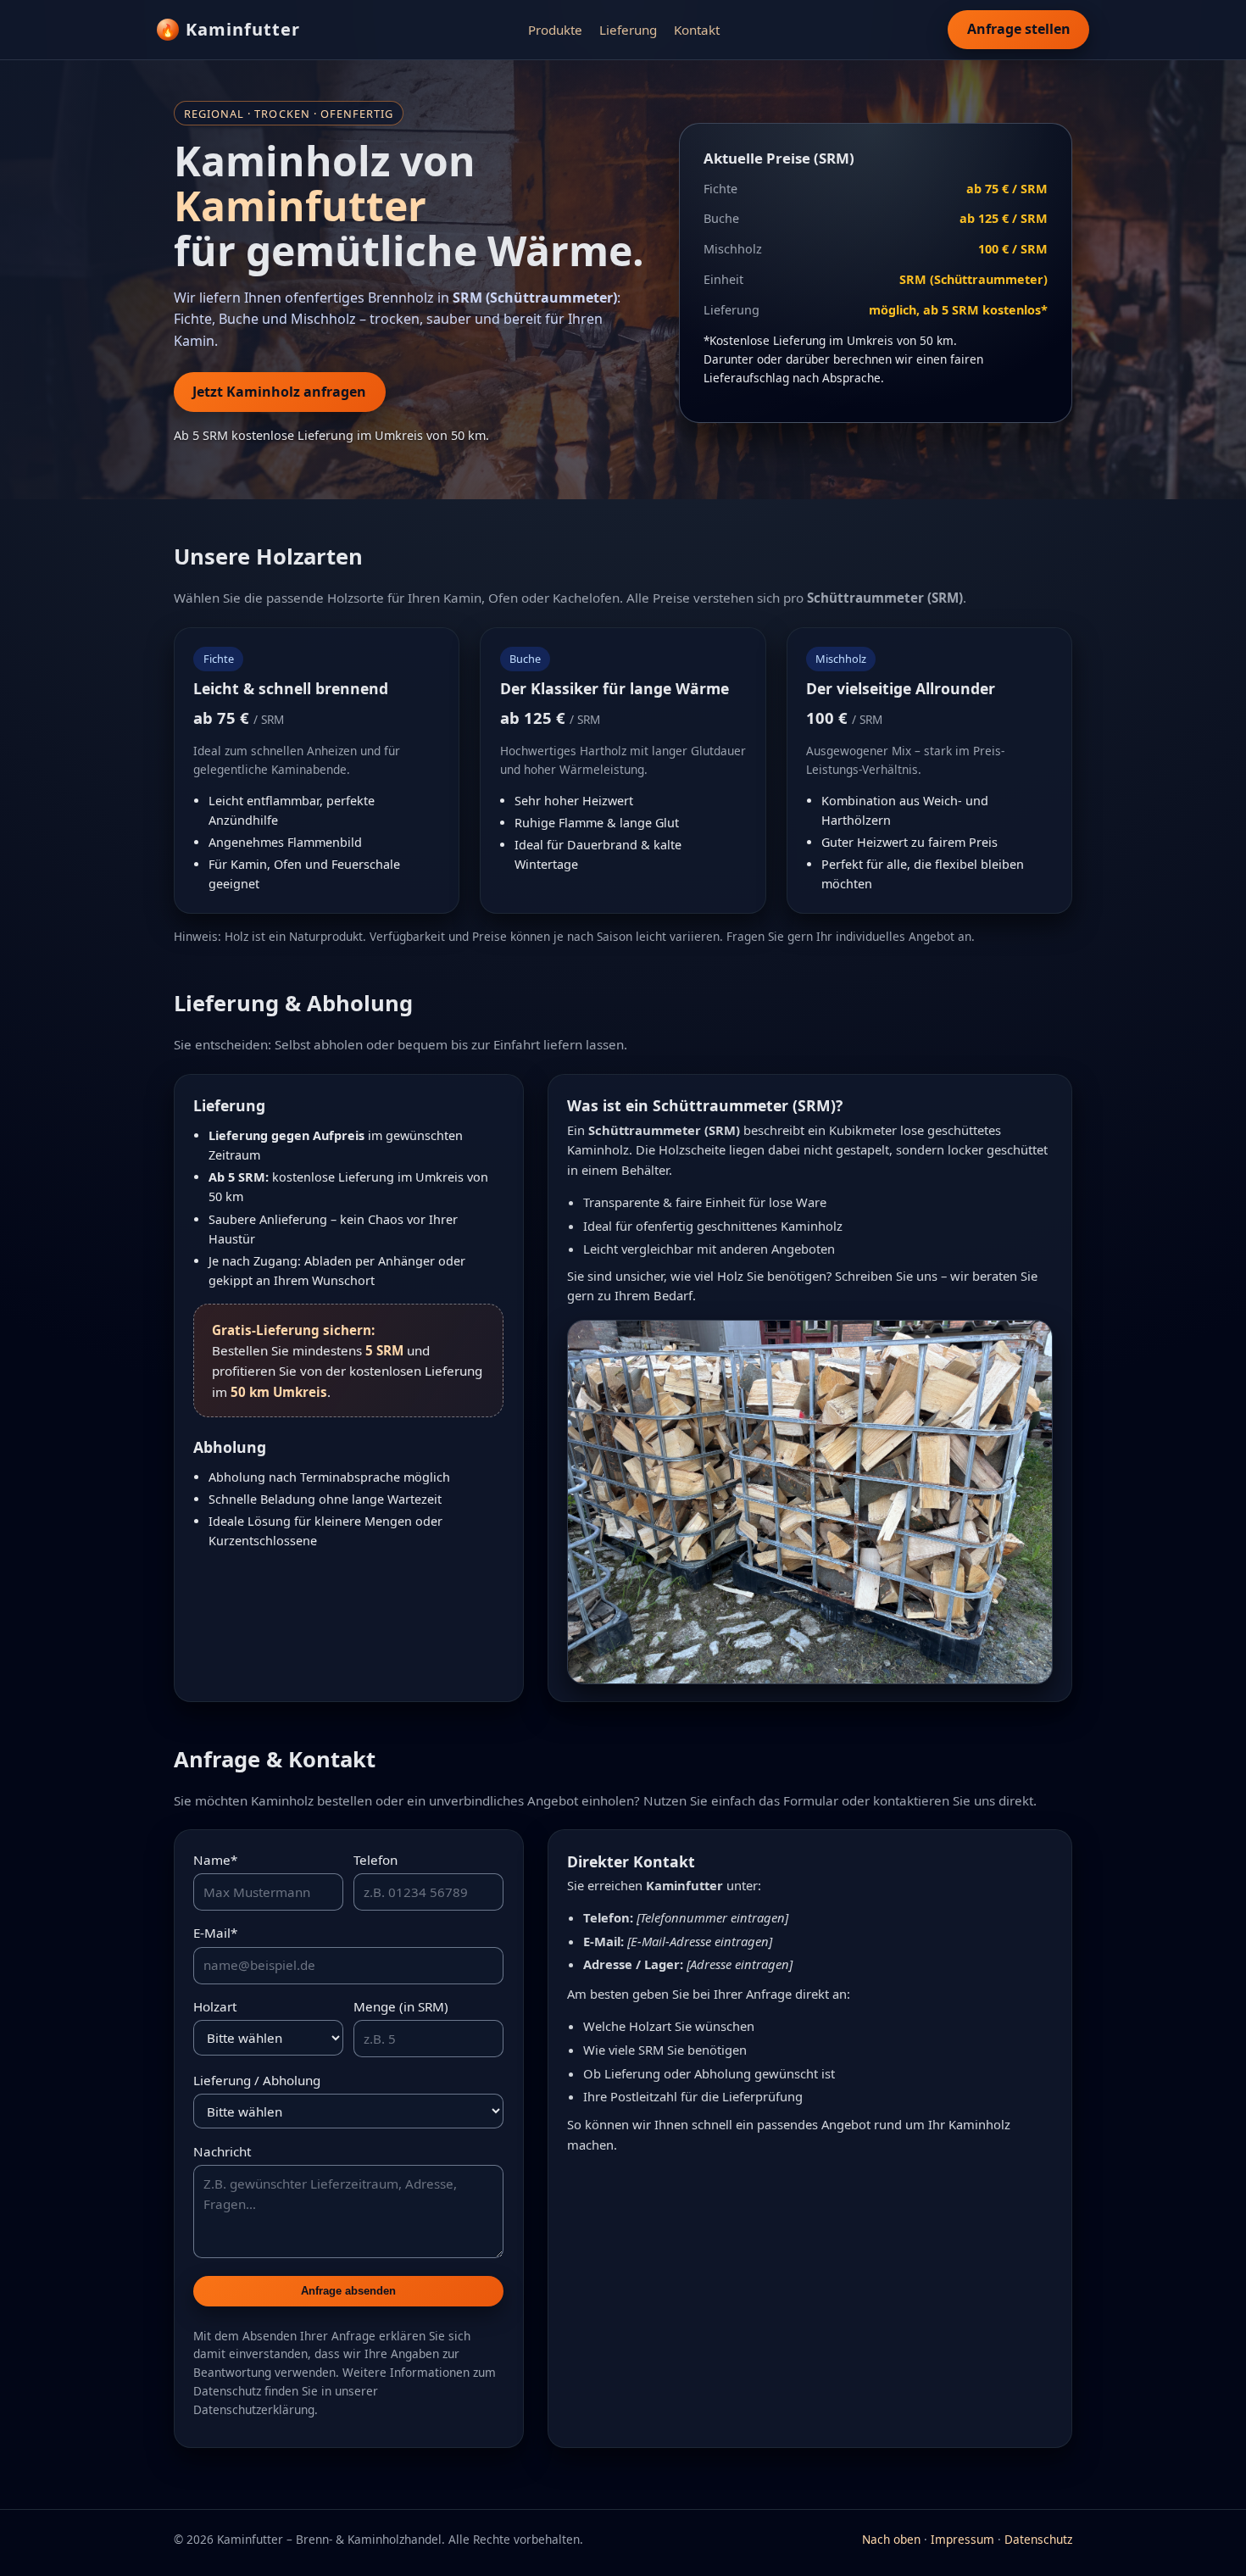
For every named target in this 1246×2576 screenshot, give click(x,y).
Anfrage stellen (1019, 29)
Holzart (215, 2006)
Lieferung (628, 30)
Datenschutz (1038, 2539)
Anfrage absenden (348, 2291)
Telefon (375, 1860)
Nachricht (222, 2151)
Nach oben (891, 2539)
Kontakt (697, 30)
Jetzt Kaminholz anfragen (279, 392)
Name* (215, 1860)
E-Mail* (215, 1933)
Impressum (962, 2539)
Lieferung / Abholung (257, 2080)
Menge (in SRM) (401, 2006)
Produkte (555, 30)
